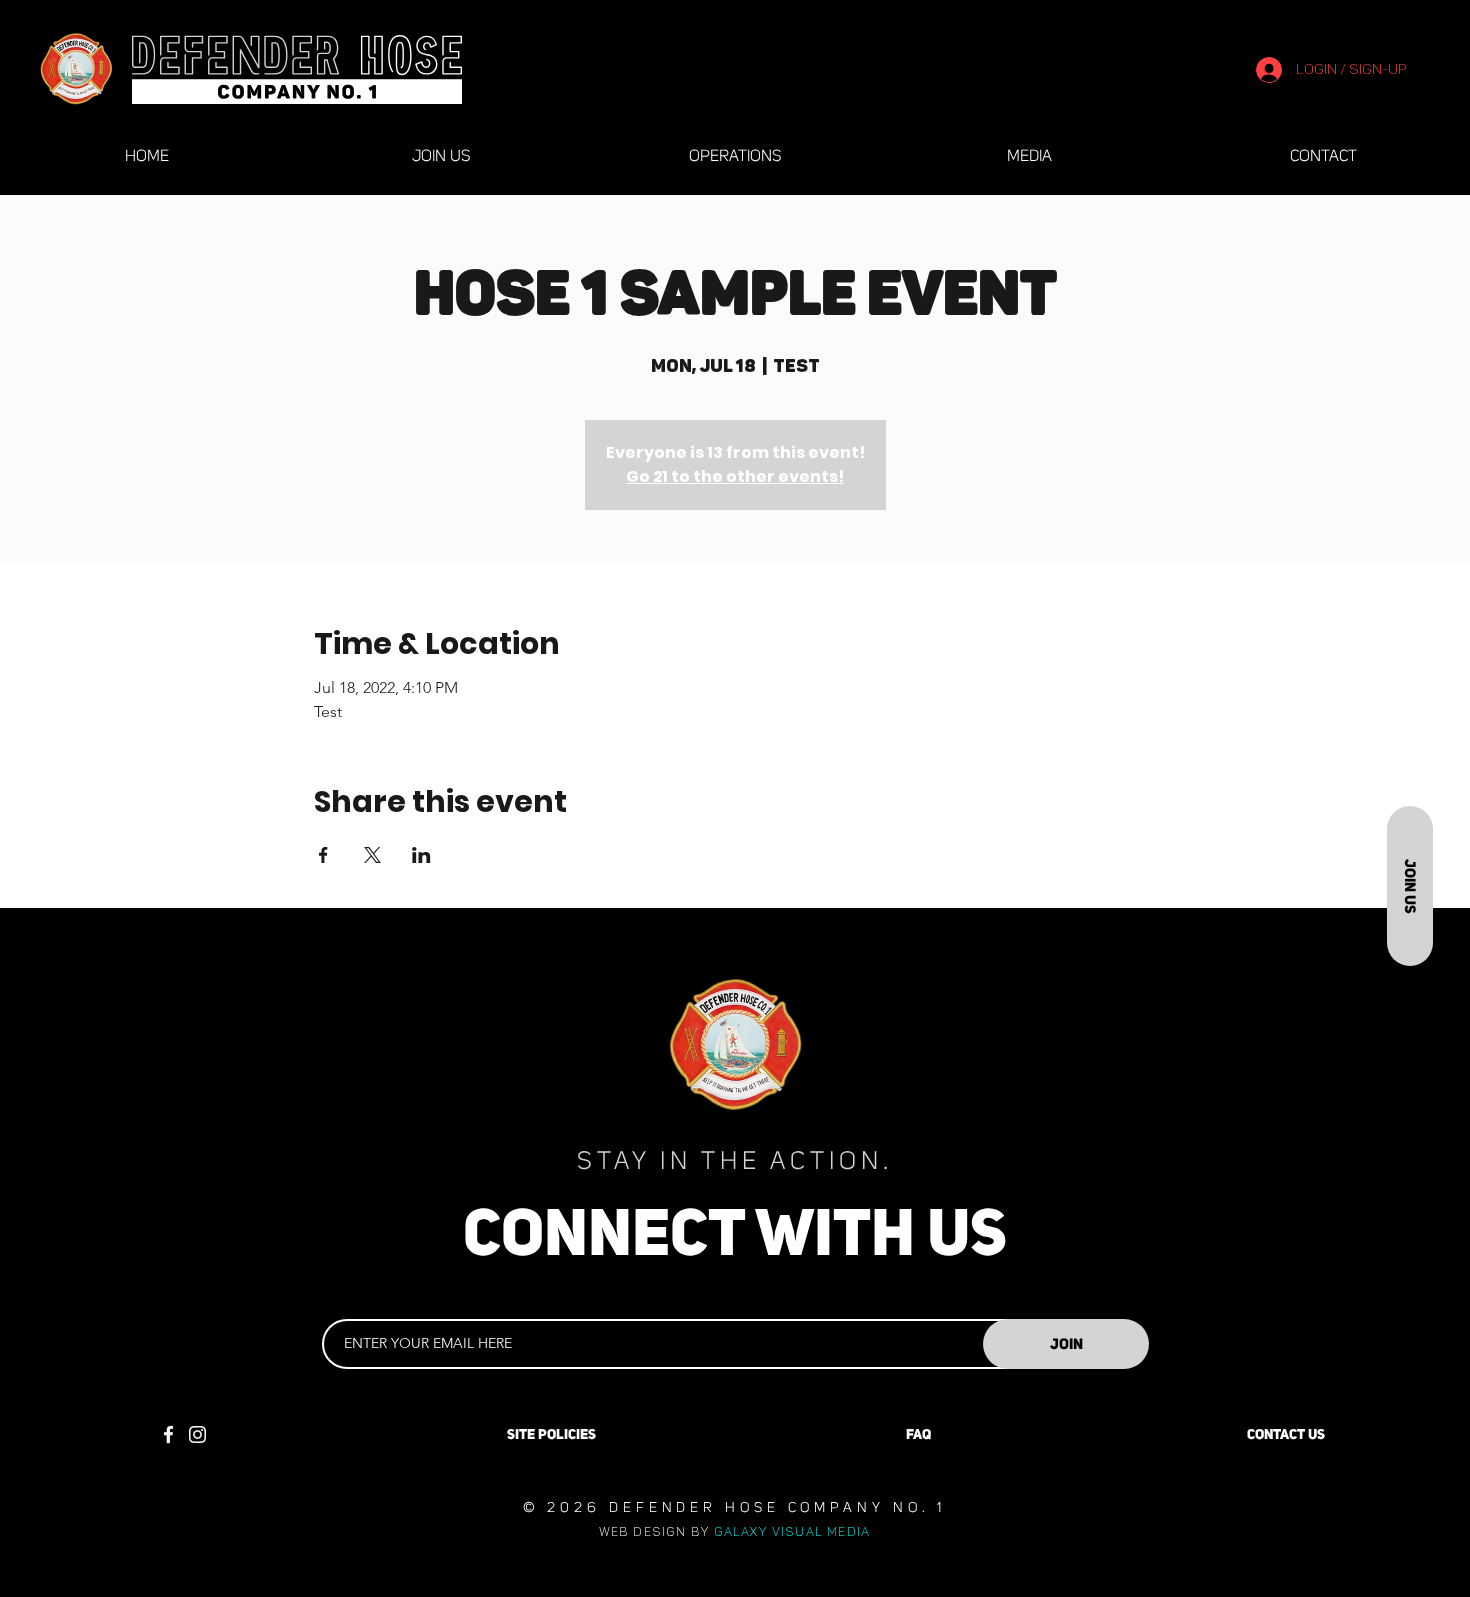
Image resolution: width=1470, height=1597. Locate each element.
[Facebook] (168, 1434)
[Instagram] (197, 1434)
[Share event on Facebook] (323, 855)
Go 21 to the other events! (735, 476)
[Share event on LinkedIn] (421, 855)
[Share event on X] (372, 855)
